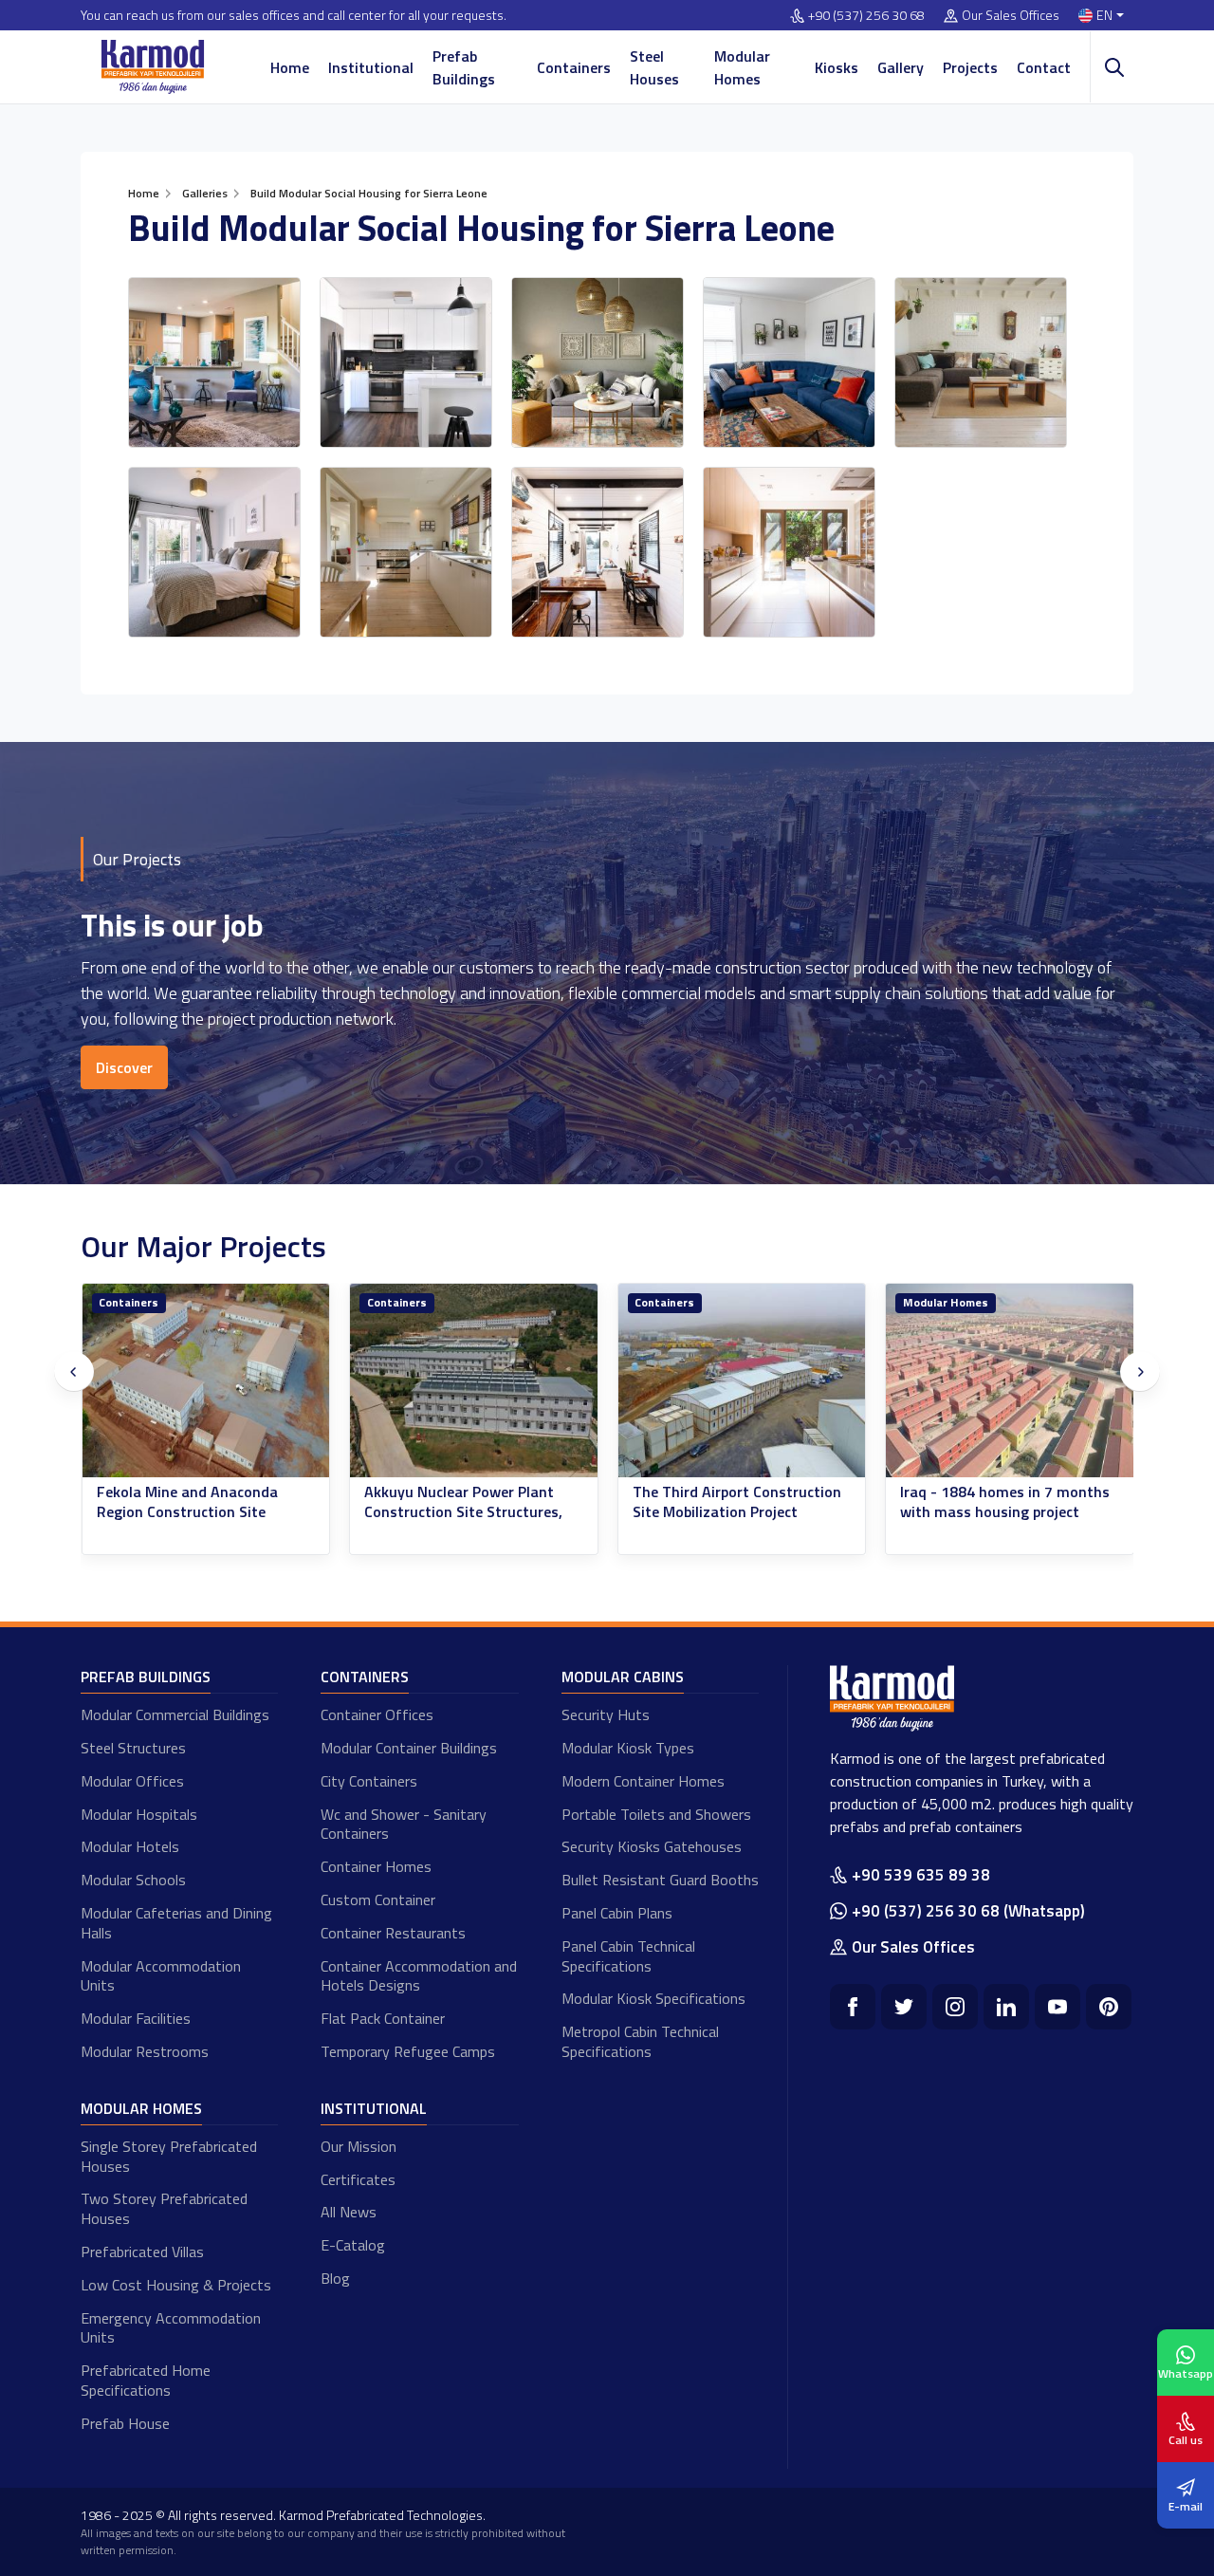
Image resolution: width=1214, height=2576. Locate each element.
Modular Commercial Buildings (175, 1714)
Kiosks (837, 67)
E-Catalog (353, 2245)
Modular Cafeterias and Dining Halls (176, 1923)
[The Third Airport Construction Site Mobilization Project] (474, 1381)
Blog (335, 2278)
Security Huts (606, 1714)
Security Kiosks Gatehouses (652, 1846)
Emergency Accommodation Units (171, 2328)
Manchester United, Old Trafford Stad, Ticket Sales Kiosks (992, 1511)
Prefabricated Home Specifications (146, 2380)
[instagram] (955, 2007)
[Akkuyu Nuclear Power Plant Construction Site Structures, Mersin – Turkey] (205, 1381)
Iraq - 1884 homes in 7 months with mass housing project (736, 1502)
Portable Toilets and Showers (656, 1814)
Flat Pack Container (383, 2018)
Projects (970, 67)
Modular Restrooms (145, 2051)
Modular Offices (132, 1781)
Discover (124, 1067)
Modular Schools (133, 1880)
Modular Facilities (136, 2018)
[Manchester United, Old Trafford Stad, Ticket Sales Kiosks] (1010, 1381)
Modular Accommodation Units (161, 1976)
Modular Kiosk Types (628, 1748)
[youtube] (1058, 2007)
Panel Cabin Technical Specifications (628, 1956)
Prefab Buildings (464, 67)
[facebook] (853, 2007)
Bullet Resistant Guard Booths (660, 1880)
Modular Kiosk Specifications (653, 1998)
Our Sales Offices (1011, 16)
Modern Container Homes (643, 1781)
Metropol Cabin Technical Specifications (640, 2041)
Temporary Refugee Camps (408, 2051)
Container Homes (376, 1866)
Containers (574, 67)
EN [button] (1104, 16)
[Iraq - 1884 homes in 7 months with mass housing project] (741, 1381)
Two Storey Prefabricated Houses (164, 2208)
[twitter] (904, 2007)
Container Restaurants (393, 1933)
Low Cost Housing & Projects (176, 2285)
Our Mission (359, 2146)
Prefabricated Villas (142, 2252)
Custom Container (378, 1900)
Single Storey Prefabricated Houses (169, 2156)
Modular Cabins (623, 1677)
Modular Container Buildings (409, 1748)
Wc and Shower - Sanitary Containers (404, 1824)
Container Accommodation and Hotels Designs (419, 1976)
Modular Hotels (130, 1846)
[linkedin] (1006, 2007)
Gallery (901, 67)
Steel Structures (133, 1748)
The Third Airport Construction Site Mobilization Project (469, 1502)
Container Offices (377, 1714)
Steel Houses (654, 67)
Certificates (358, 2179)
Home (290, 67)
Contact (1044, 67)
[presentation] (74, 1372)
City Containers (369, 1781)
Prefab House (125, 2423)
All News (349, 2212)
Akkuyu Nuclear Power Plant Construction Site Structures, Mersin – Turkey (195, 1511)
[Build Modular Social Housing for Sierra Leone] (214, 362)
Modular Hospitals (139, 1814)
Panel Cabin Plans (617, 1913)
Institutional (371, 67)
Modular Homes (742, 67)
